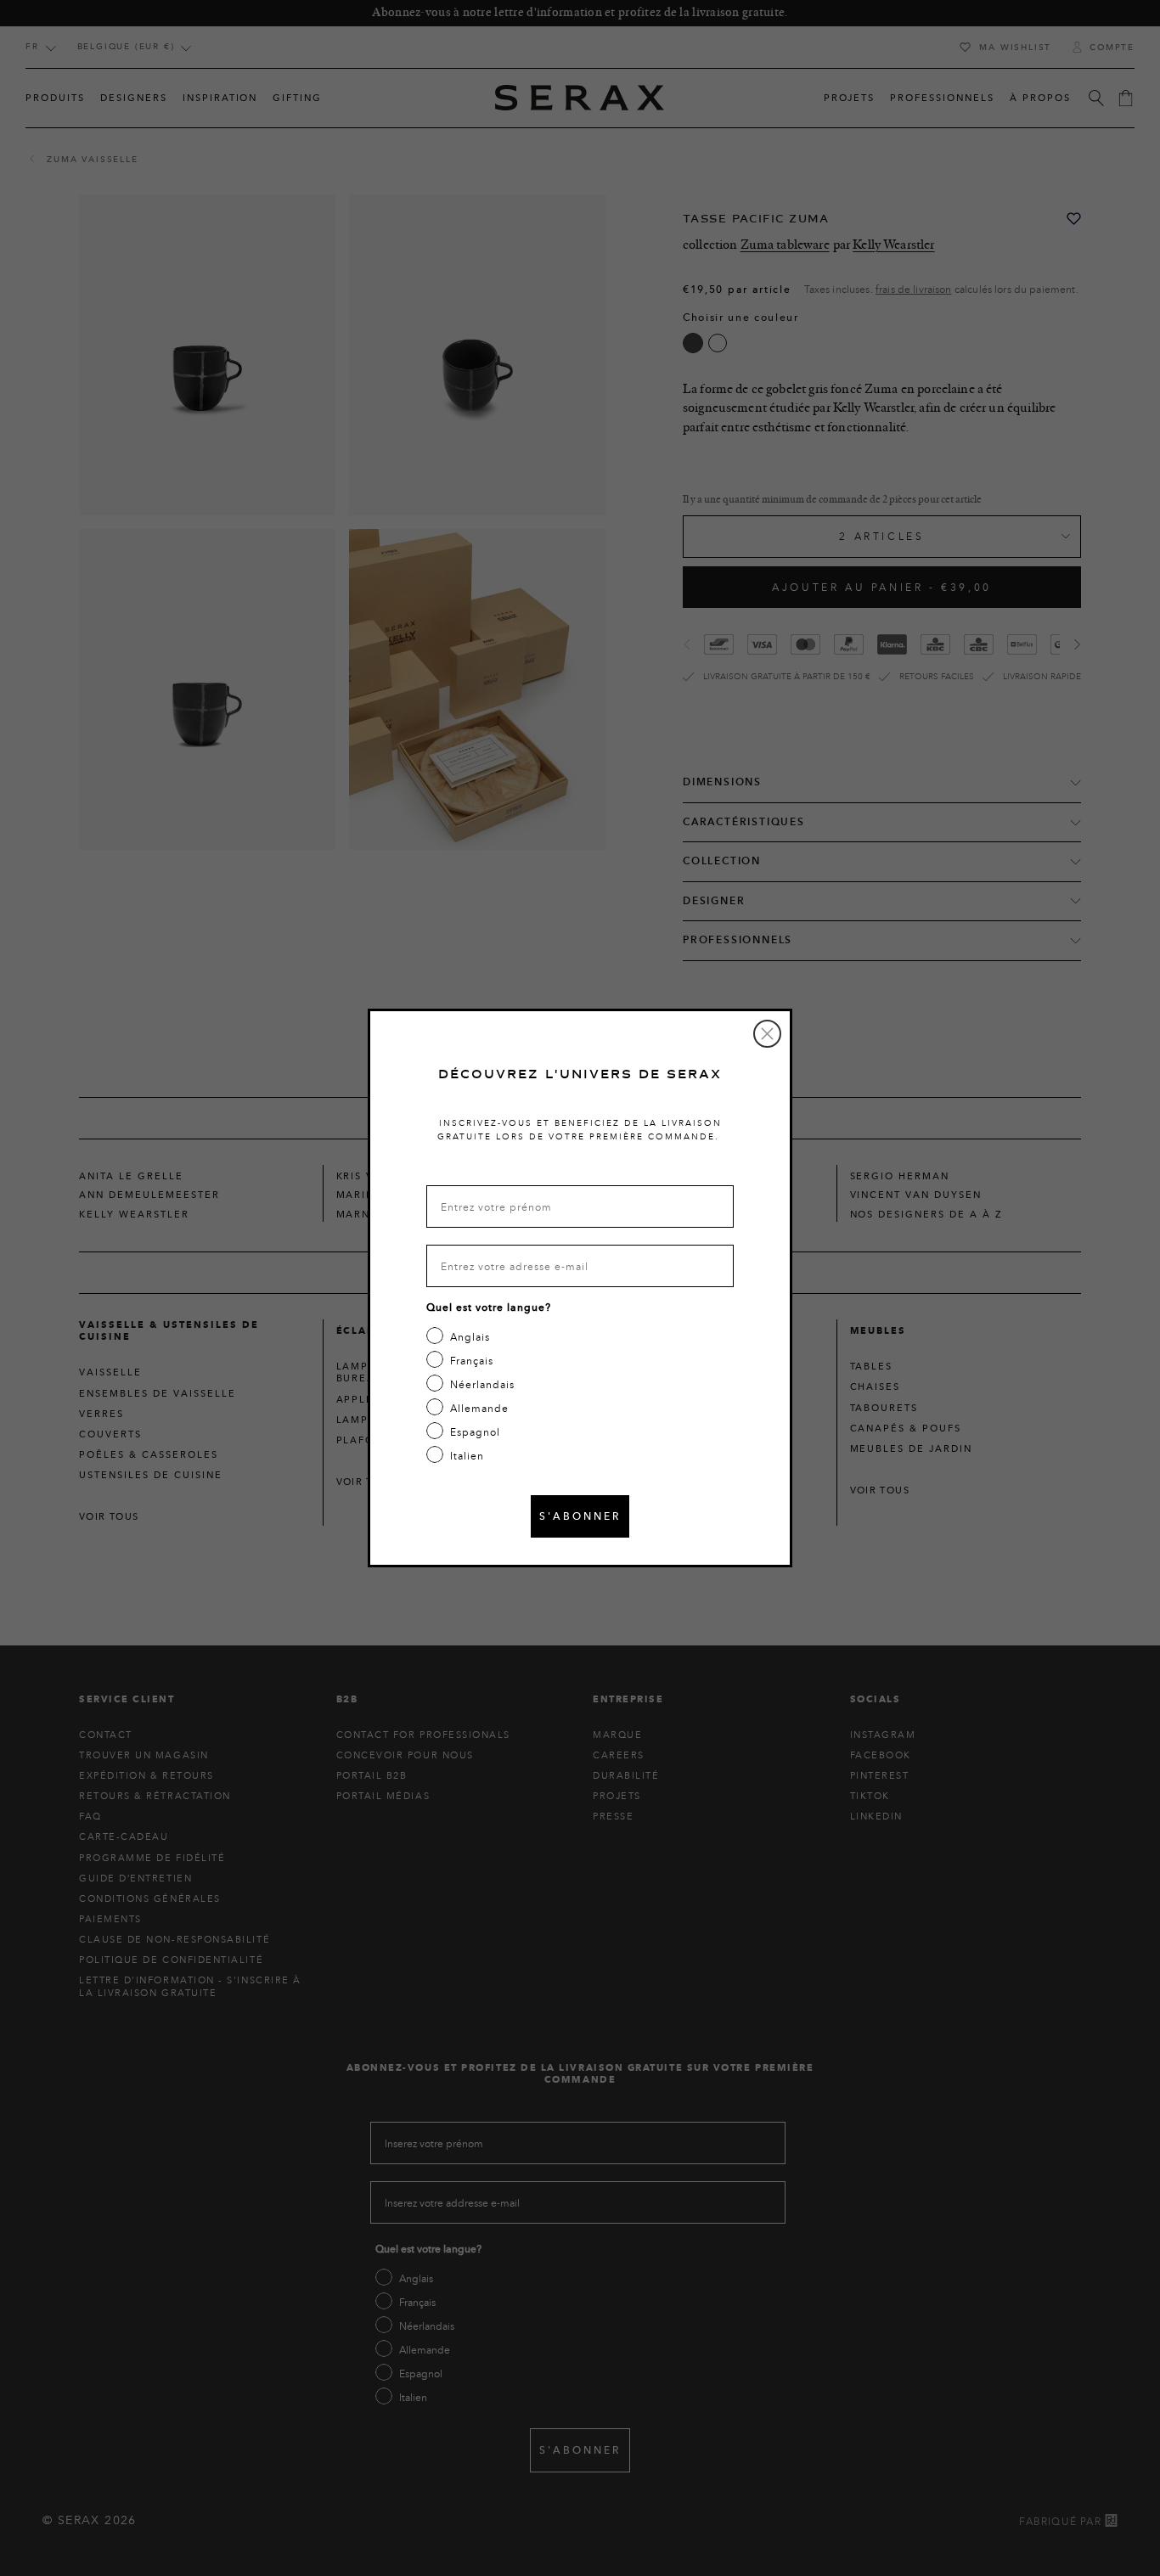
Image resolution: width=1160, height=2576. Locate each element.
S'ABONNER (580, 1516)
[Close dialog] (767, 1034)
